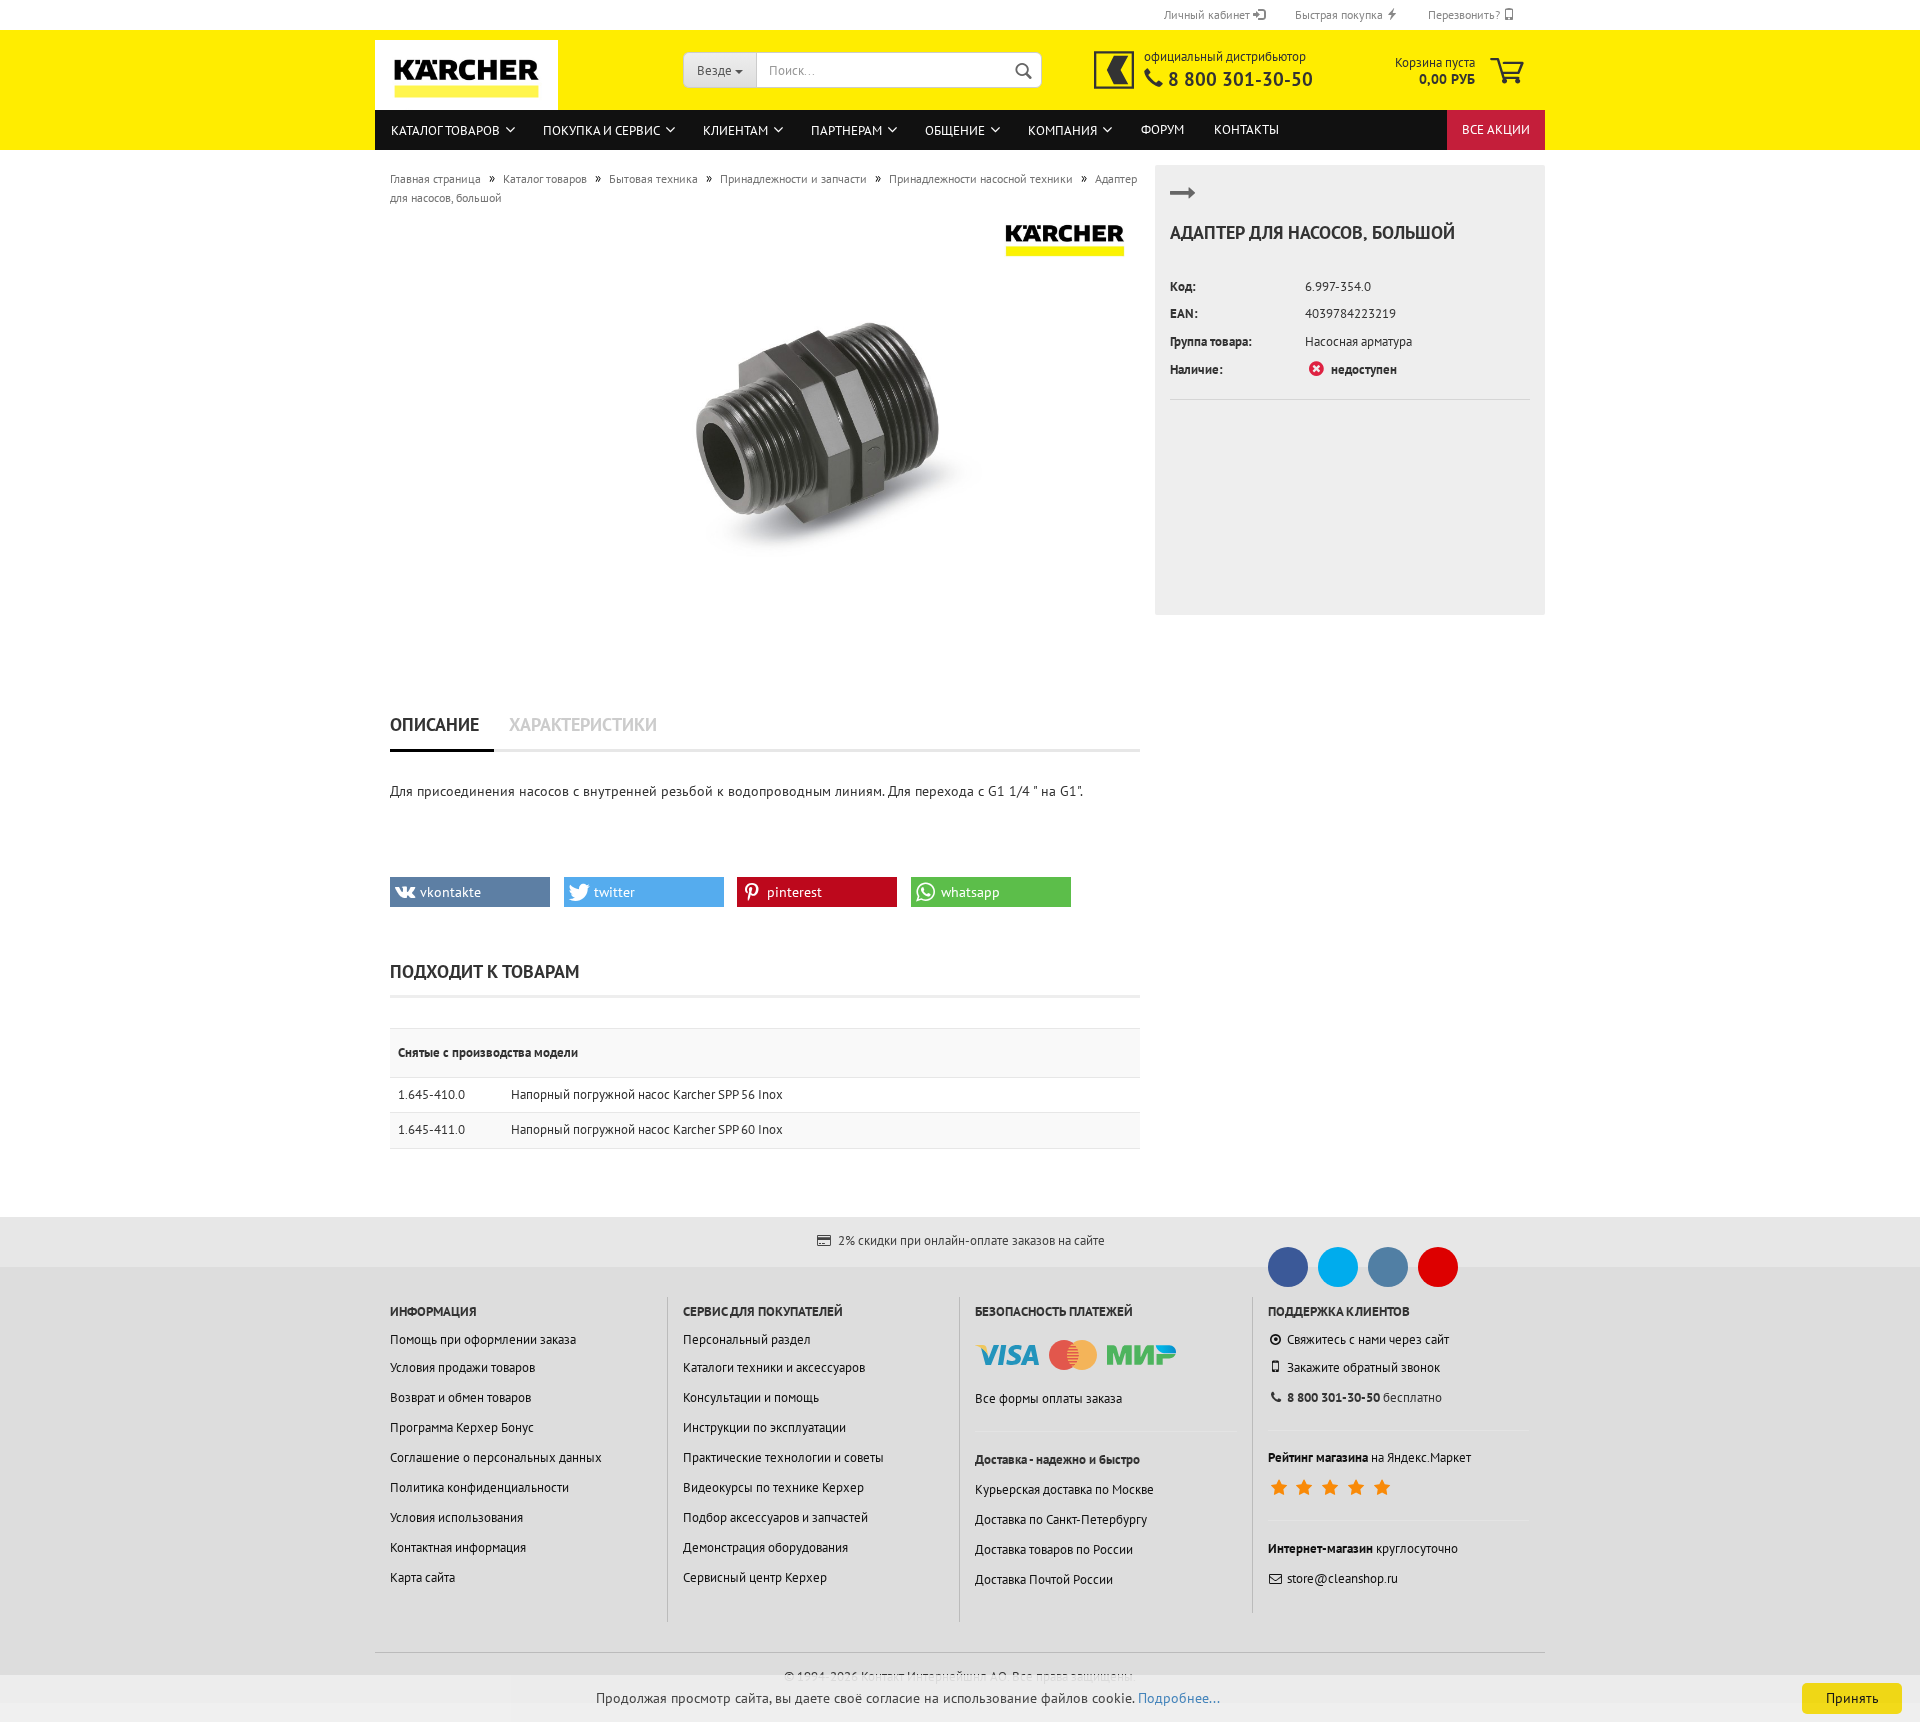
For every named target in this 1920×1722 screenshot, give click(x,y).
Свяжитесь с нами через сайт (1368, 1339)
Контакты (1246, 129)
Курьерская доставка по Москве (1064, 1489)
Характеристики (583, 724)
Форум (1162, 129)
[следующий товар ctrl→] (1183, 201)
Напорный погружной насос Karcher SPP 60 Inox (647, 1129)
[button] (470, 892)
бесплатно (1364, 1397)
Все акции (1496, 129)
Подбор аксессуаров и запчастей (775, 1517)
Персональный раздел (747, 1339)
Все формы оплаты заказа (1048, 1398)
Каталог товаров (445, 130)
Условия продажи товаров (462, 1367)
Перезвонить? (1465, 14)
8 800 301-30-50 (1240, 79)
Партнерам (846, 130)
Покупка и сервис (601, 130)
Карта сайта (422, 1577)
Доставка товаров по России (1054, 1549)
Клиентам (735, 130)
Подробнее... (1179, 1698)
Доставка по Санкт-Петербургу (1061, 1519)
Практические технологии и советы (783, 1457)
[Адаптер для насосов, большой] (823, 432)
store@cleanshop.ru (1342, 1578)
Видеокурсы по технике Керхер (773, 1487)
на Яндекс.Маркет (1369, 1457)
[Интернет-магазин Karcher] (467, 100)
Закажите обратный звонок (1363, 1367)
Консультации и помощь (751, 1397)
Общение (955, 130)
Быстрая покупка (1340, 14)
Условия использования (456, 1517)
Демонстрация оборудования (765, 1547)
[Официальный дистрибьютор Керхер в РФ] (1114, 70)
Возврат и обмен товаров (460, 1397)
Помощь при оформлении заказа (483, 1339)
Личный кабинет (1208, 14)
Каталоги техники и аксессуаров (774, 1367)
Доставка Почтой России (1044, 1579)
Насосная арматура (1358, 341)
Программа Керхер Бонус (462, 1427)
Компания (1062, 130)
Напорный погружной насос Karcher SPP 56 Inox (647, 1094)
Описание (434, 724)
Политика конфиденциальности (479, 1487)
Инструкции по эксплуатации (764, 1427)
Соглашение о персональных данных (496, 1457)
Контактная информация (458, 1547)
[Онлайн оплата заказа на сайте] (1075, 1355)
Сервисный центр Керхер (755, 1577)
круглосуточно (1363, 1548)
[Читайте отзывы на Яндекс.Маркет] (1332, 1488)
